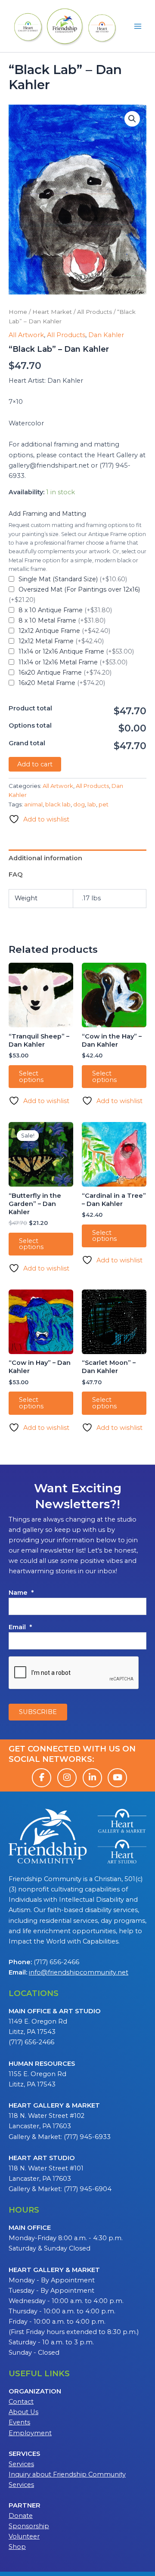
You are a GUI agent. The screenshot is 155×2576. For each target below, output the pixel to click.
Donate (21, 2516)
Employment (30, 2433)
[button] (132, 119)
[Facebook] (42, 1778)
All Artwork (26, 335)
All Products (95, 312)
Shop (17, 2547)
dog (79, 804)
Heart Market (52, 312)
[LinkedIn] (92, 1778)
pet (104, 804)
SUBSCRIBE (38, 1712)
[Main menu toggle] (138, 26)
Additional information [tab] (45, 858)
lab (92, 804)
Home (18, 312)
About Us (23, 2412)
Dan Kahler (106, 335)
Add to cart (35, 764)
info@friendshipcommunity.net (79, 1972)
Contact (21, 2402)
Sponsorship (29, 2526)
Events (19, 2422)
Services (21, 2464)
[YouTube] (117, 1778)
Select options (31, 1077)
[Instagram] (67, 1778)
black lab (58, 804)
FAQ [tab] (16, 874)
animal (33, 804)
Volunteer (24, 2536)
